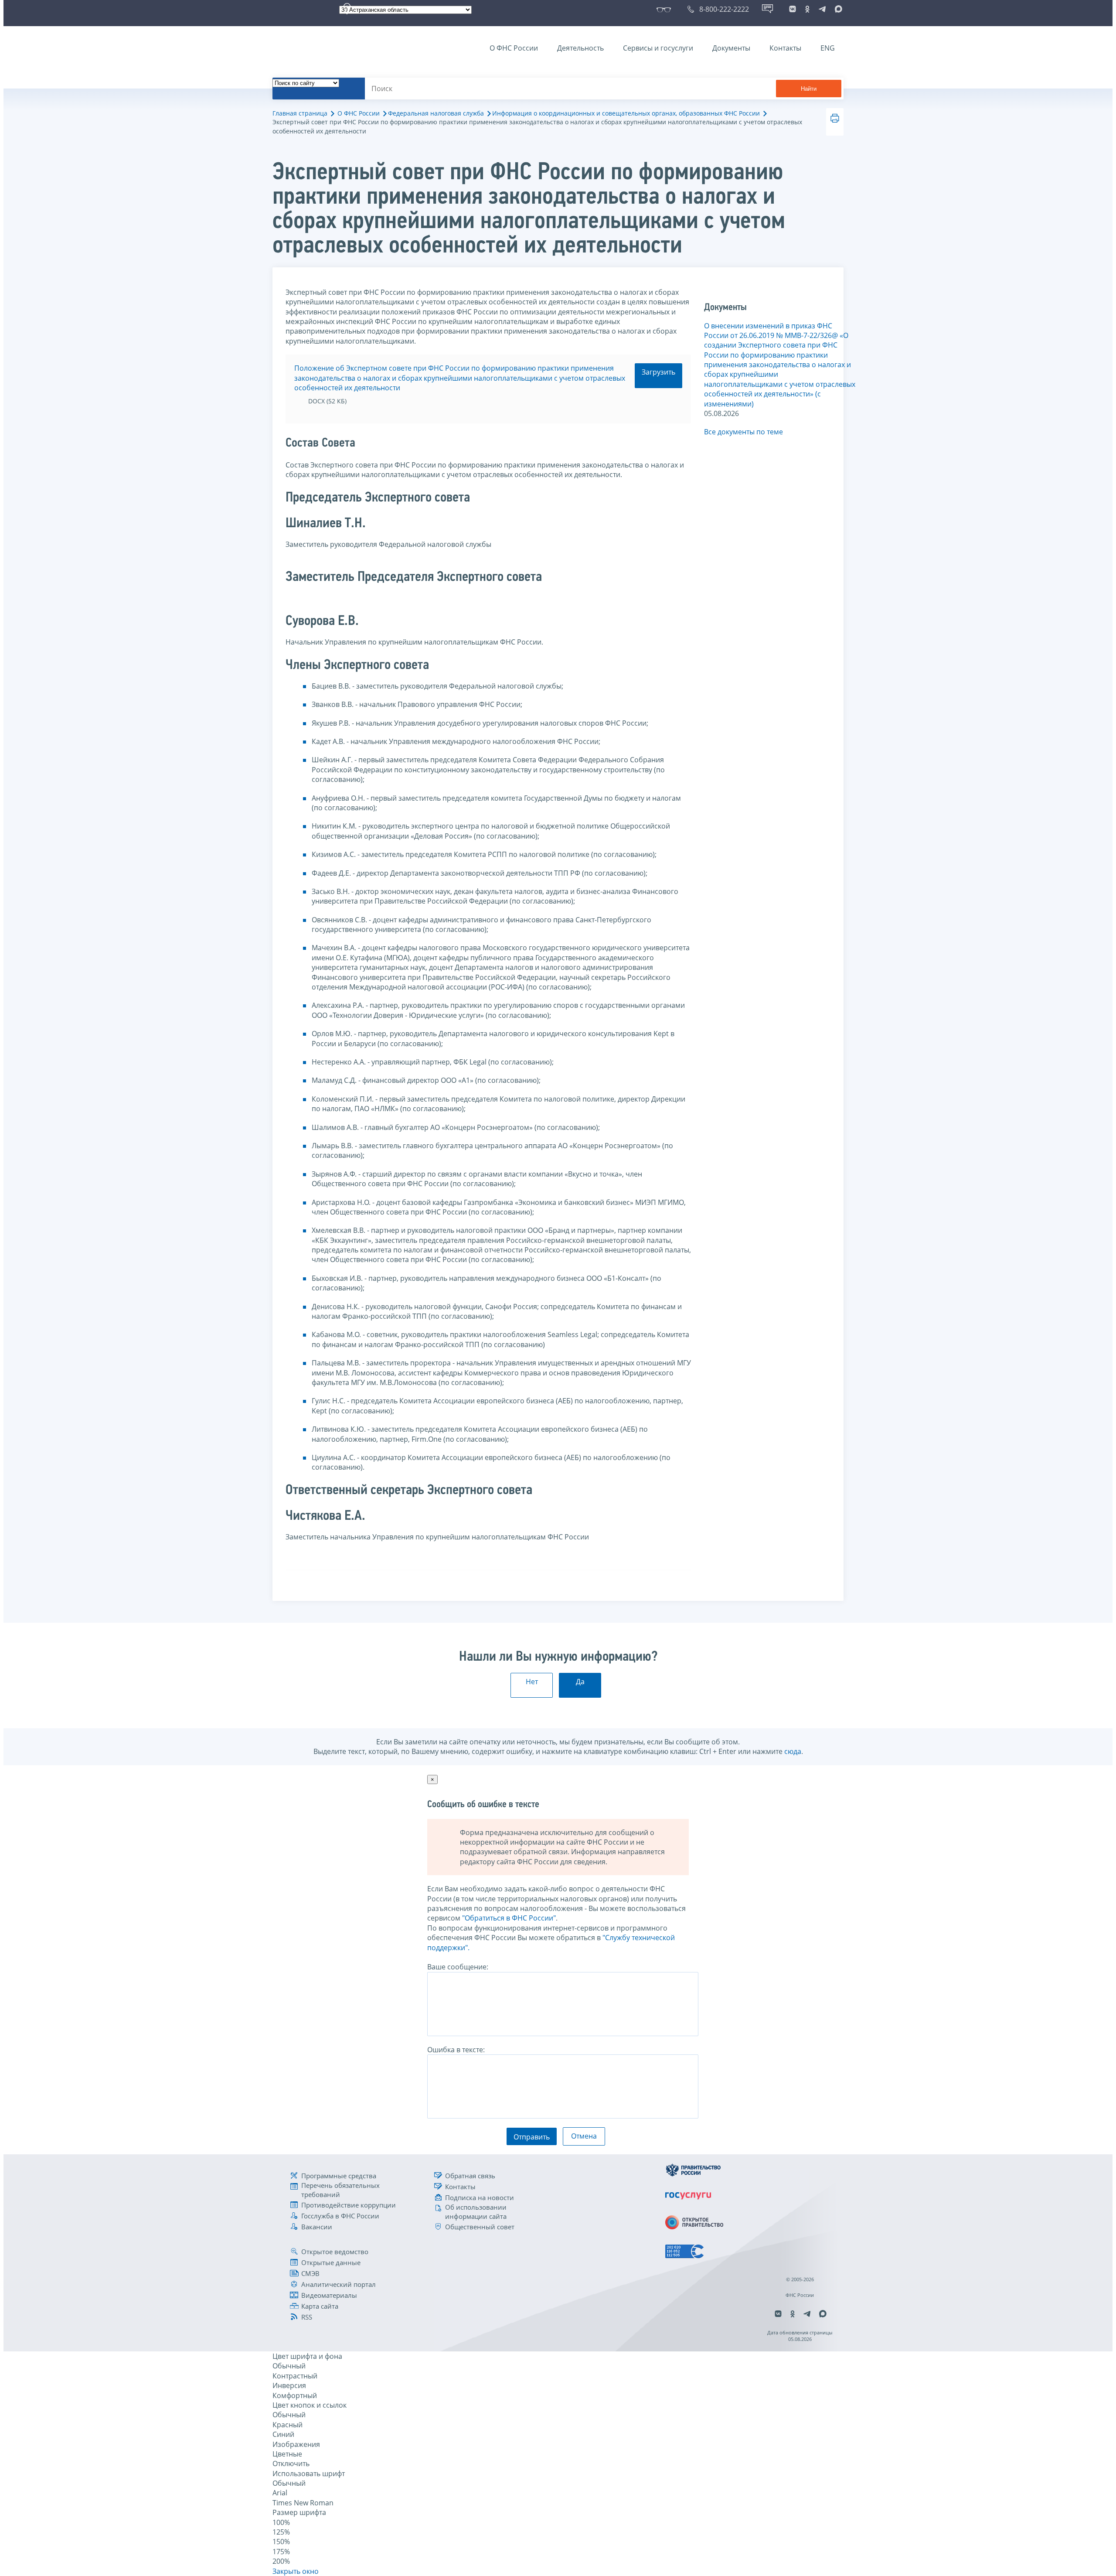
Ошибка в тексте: (456, 2050)
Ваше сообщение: (458, 1967)
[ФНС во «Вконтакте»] (793, 9)
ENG (828, 48)
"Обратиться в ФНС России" (509, 1918)
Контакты (785, 48)
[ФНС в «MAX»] (837, 9)
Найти (809, 89)
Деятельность (580, 48)
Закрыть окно (296, 2571)
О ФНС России (514, 48)
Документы (731, 48)
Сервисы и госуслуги (658, 48)
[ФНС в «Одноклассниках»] (807, 9)
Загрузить (658, 372)
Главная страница (300, 113)
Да (580, 1682)
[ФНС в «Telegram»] (822, 9)
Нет (532, 1682)
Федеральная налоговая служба (436, 113)
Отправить (532, 2137)
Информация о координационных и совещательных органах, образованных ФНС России (626, 113)
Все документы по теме (743, 432)
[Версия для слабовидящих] (665, 9)
